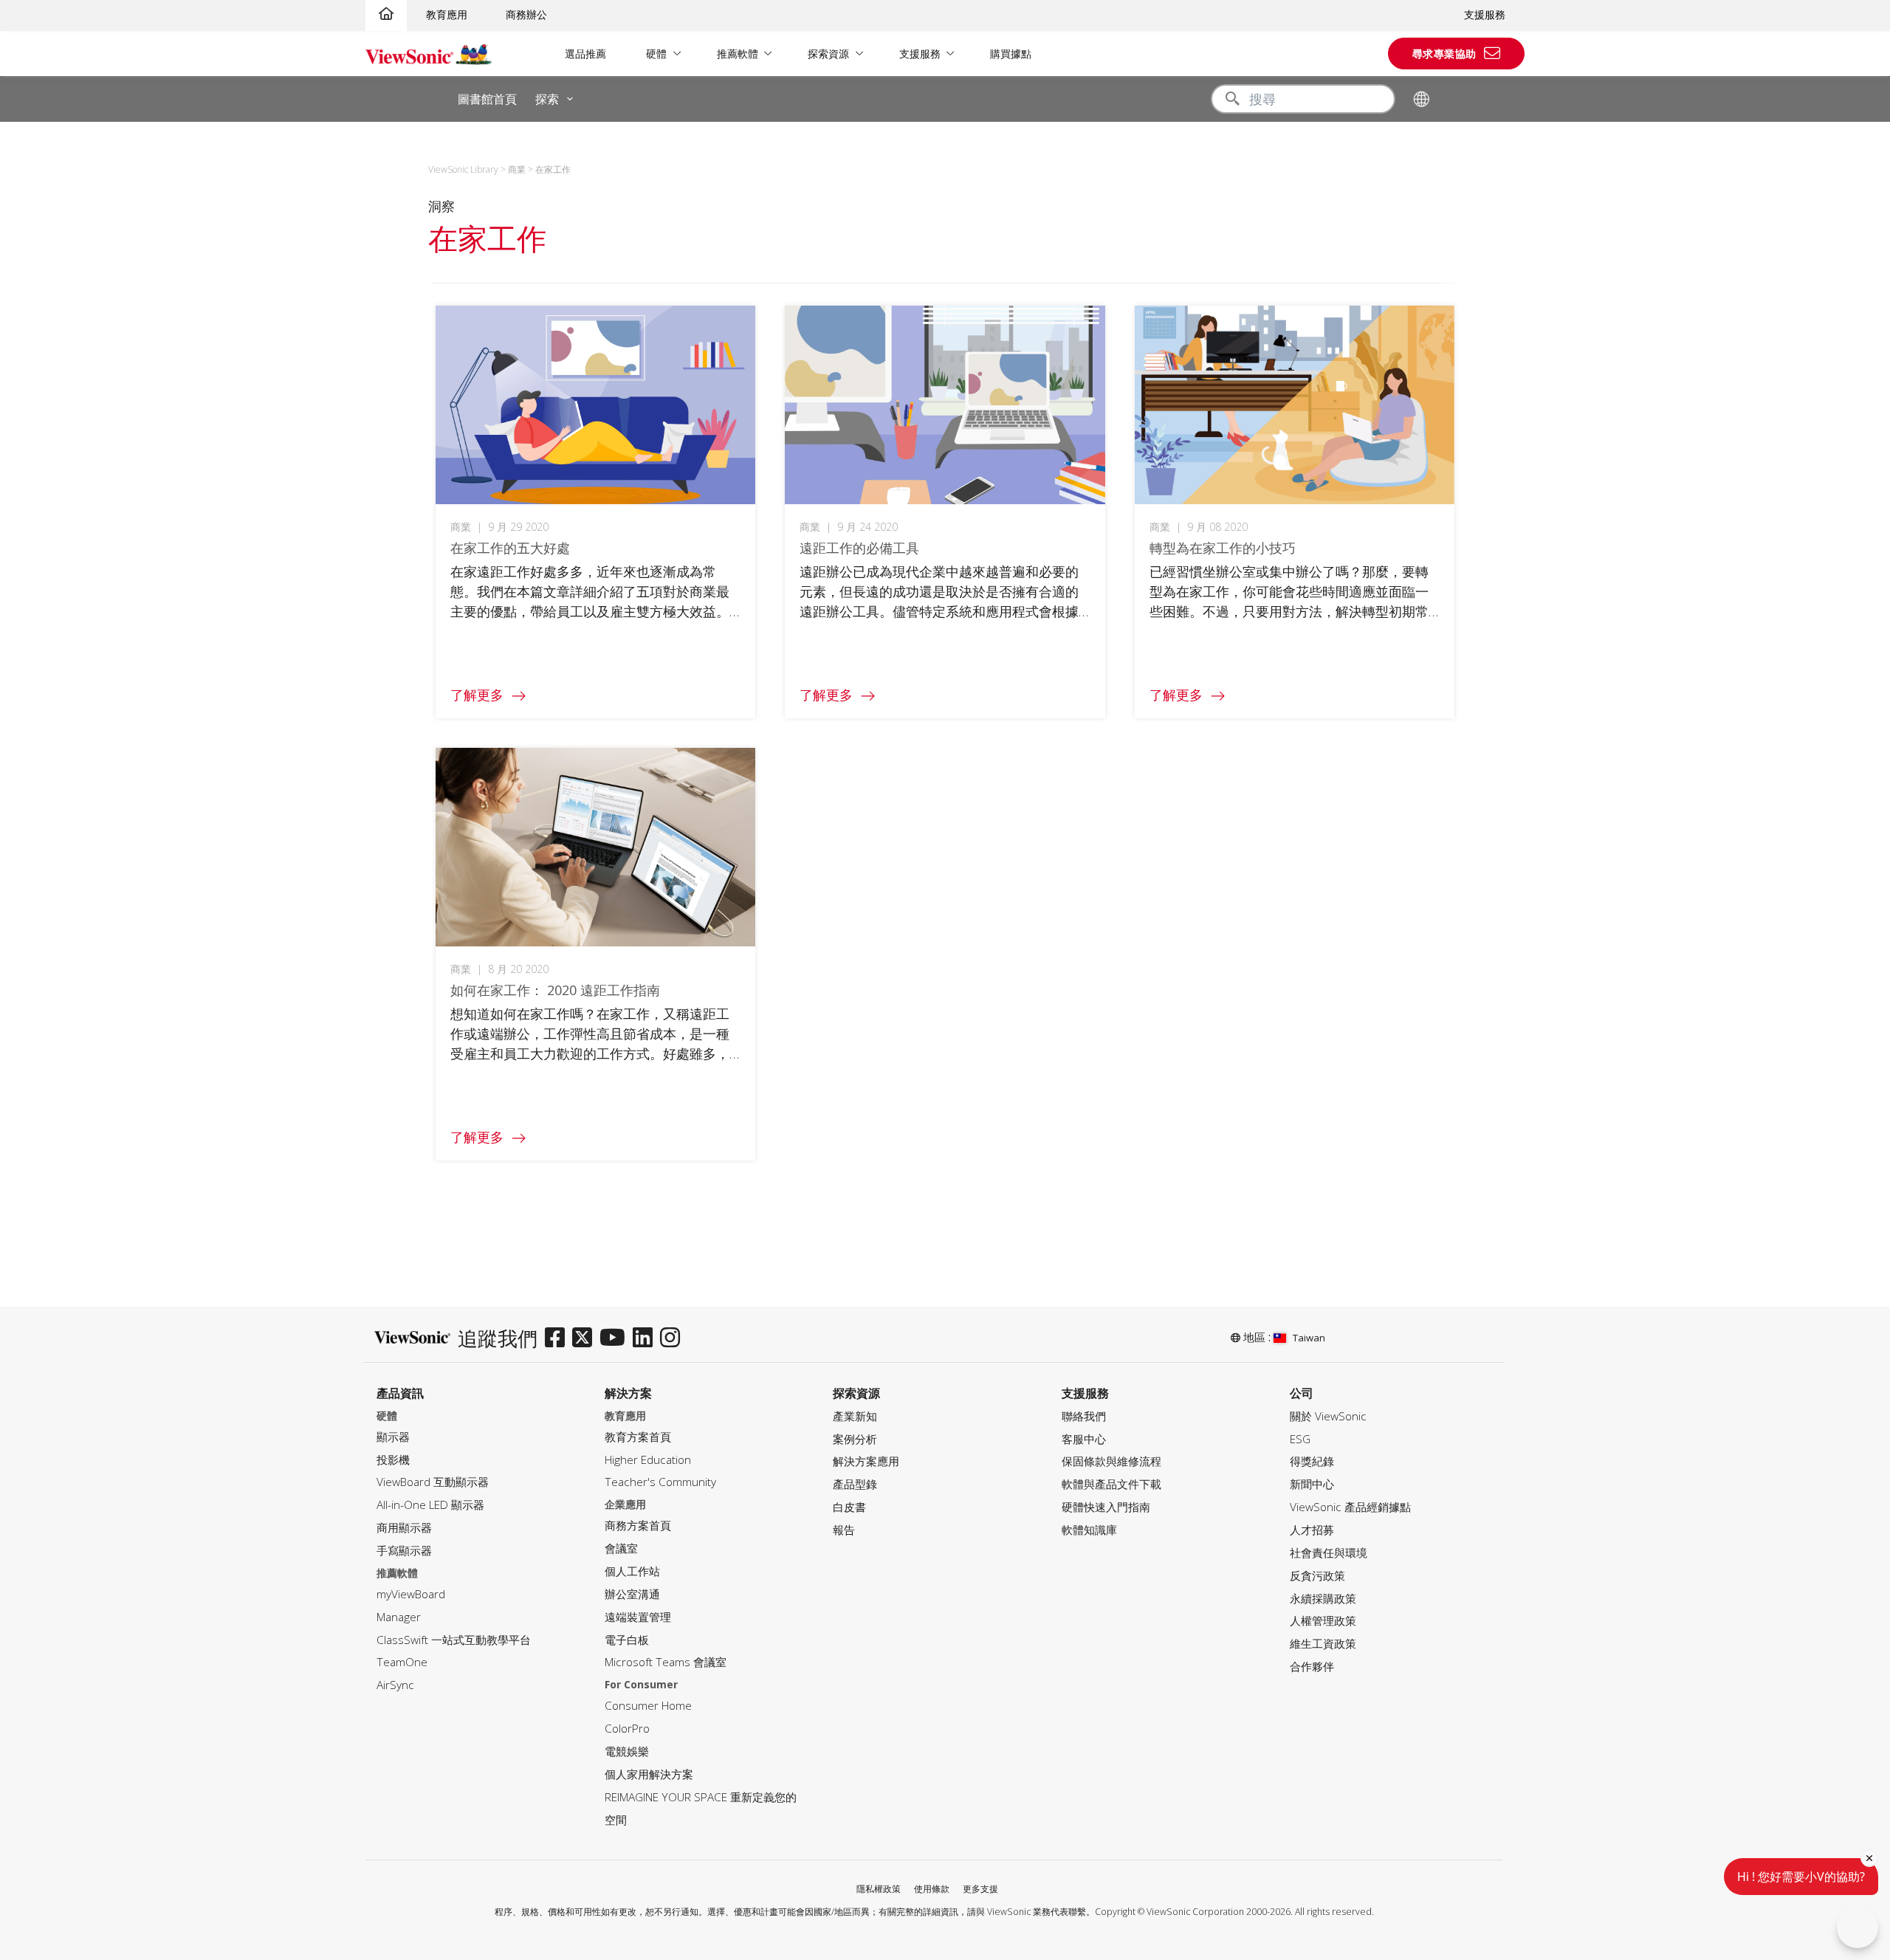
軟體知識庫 (1089, 1530)
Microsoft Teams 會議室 (666, 1662)
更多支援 (980, 1889)
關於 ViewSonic (1328, 1416)
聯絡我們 (1084, 1416)
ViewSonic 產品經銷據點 (1350, 1507)
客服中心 (1084, 1439)
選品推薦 (585, 54)
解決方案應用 (866, 1461)
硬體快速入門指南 (1106, 1507)
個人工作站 (632, 1571)
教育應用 (447, 14)
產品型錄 (855, 1484)
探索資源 (828, 54)
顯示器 (393, 1437)
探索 (547, 99)
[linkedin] (646, 1338)
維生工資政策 (1323, 1644)
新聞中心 (1312, 1484)
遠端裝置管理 (638, 1617)
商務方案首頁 (638, 1526)
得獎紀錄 (1312, 1461)
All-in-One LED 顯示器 (430, 1505)
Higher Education (648, 1460)
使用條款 (932, 1889)
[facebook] (559, 1338)
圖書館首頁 (487, 99)
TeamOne (402, 1662)
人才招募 (1312, 1530)
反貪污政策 (1317, 1576)
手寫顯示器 (404, 1551)
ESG (1300, 1439)
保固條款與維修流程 (1111, 1461)
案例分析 (855, 1439)
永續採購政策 (1323, 1599)
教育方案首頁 (638, 1437)
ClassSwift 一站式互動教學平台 (454, 1640)
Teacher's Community (660, 1482)
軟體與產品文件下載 (1111, 1484)
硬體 (656, 54)
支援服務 (1485, 14)
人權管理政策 (1323, 1621)
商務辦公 (526, 14)
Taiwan (1309, 1338)
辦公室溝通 (632, 1594)
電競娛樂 (627, 1751)
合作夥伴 (1312, 1667)
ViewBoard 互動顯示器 (433, 1482)
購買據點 (1011, 54)
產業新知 (855, 1416)
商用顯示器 (404, 1528)
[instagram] (674, 1338)
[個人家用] (386, 14)
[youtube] (616, 1338)
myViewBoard (411, 1594)
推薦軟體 (738, 54)
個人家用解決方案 (649, 1774)
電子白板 (627, 1640)
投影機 (393, 1460)
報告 (844, 1530)
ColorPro (627, 1729)
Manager (399, 1617)
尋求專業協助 (1444, 54)
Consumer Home (648, 1706)
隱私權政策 (879, 1889)
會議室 (621, 1548)
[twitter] (586, 1338)
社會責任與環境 (1329, 1553)
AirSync (395, 1685)
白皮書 (849, 1507)
